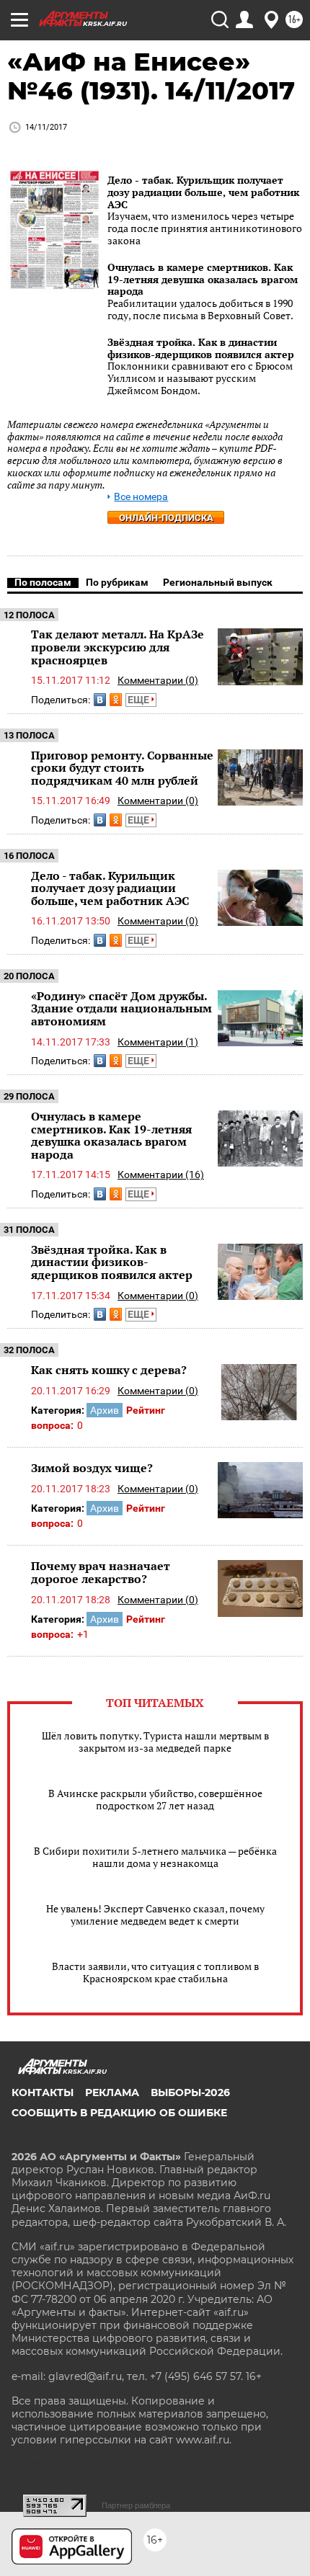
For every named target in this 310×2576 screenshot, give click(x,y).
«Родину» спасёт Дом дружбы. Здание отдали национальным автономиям (121, 1008)
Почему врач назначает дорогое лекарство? (101, 1572)
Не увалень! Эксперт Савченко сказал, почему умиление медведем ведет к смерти (155, 1915)
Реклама (112, 2093)
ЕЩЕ (139, 700)
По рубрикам (117, 582)
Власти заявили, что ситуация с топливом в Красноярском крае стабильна (155, 1972)
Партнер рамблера (136, 2505)
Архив (105, 1410)
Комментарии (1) (158, 1042)
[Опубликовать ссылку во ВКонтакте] (100, 700)
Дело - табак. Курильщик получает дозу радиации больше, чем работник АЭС (203, 192)
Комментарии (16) (161, 1175)
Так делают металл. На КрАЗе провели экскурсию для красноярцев (118, 647)
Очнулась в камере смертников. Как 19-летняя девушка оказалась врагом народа (203, 279)
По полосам (43, 582)
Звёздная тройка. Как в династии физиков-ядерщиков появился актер (201, 348)
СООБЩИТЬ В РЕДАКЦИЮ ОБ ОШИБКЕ (119, 2113)
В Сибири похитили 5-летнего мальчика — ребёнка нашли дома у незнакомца (155, 1857)
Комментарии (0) (158, 680)
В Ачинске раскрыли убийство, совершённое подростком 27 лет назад (155, 1799)
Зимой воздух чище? (92, 1468)
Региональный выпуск (218, 582)
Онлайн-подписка (166, 518)
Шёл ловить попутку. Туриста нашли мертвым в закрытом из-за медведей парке (155, 1742)
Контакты (43, 2093)
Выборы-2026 (190, 2093)
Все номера (141, 497)
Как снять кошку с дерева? (109, 1370)
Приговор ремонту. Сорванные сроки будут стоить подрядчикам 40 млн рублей (122, 768)
